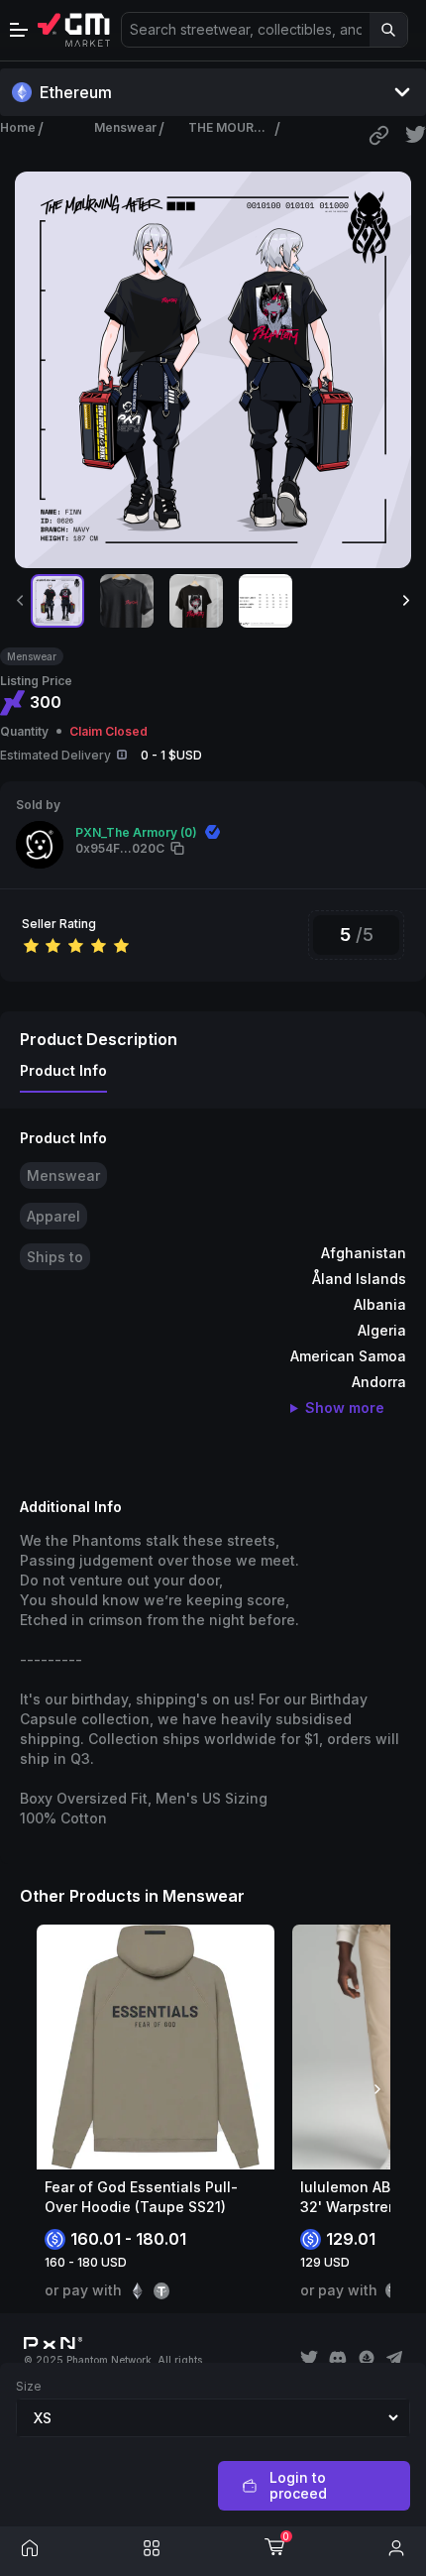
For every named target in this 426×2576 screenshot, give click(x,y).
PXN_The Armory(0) (136, 832)
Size (29, 2386)
